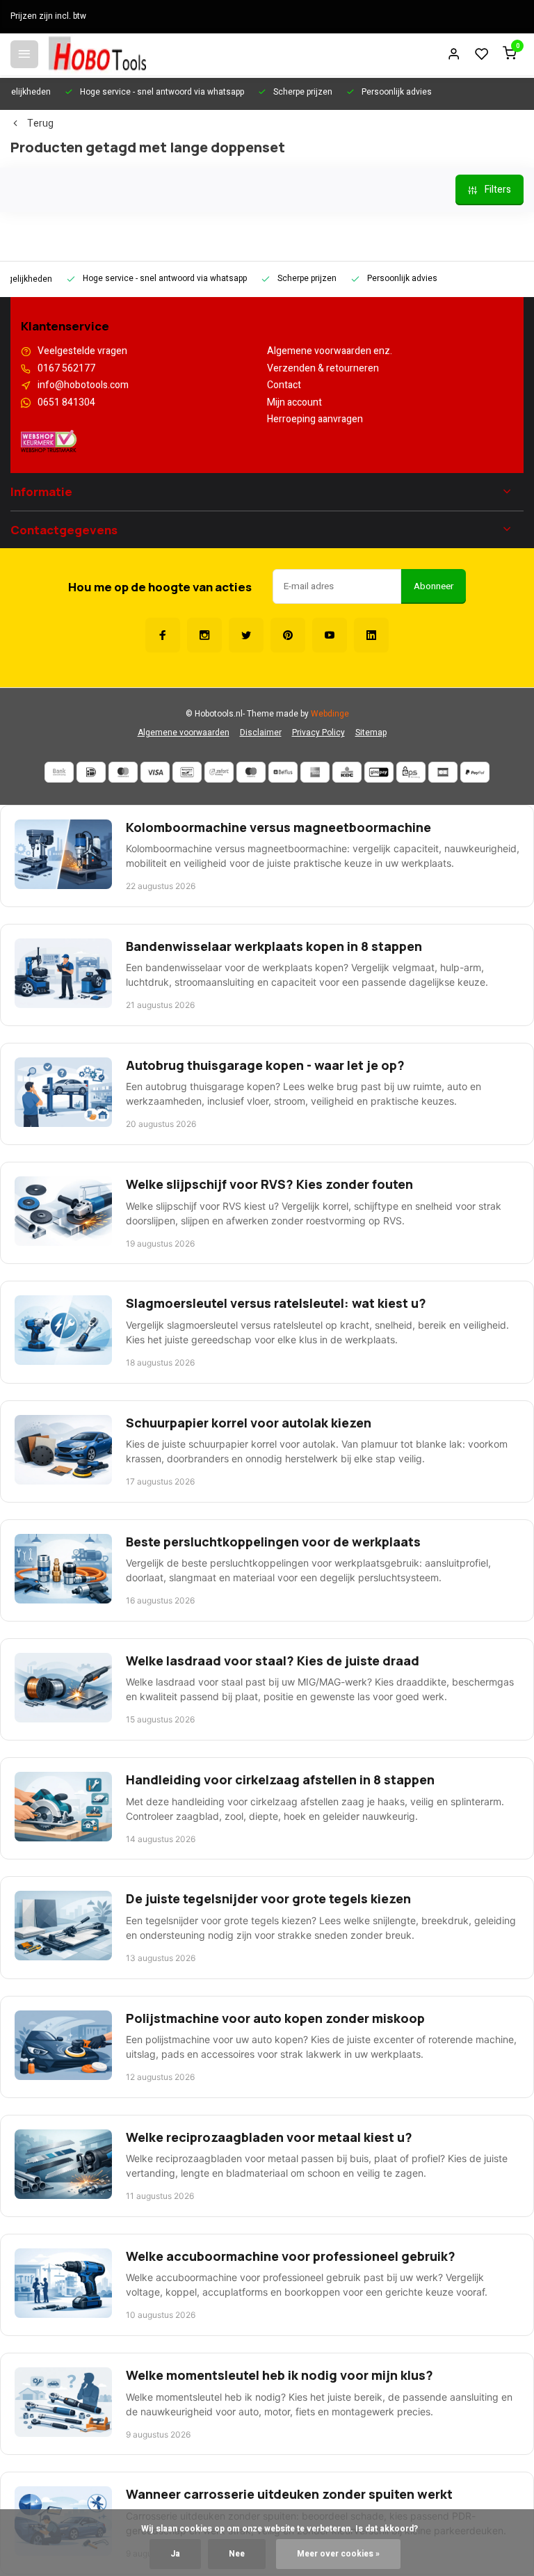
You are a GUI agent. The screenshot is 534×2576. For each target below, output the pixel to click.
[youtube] (330, 635)
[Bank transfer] (59, 772)
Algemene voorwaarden (184, 733)
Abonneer (434, 586)
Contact (284, 385)
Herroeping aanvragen (315, 419)
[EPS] (411, 772)
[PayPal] (475, 772)
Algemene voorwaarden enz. (330, 351)
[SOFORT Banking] (219, 772)
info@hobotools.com (83, 385)
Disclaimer (261, 733)
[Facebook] (163, 635)
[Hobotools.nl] (97, 54)
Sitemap (371, 733)
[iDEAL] (91, 772)
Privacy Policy (318, 733)
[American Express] (315, 772)
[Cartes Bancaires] (443, 772)
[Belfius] (283, 772)
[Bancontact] (187, 772)
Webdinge (330, 714)
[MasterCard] (123, 772)
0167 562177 (66, 369)
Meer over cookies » (338, 2554)
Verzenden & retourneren (323, 369)
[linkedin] (371, 635)
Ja (175, 2554)
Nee (237, 2554)
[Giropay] (379, 772)
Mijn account (294, 403)
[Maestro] (251, 772)
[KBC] (347, 772)
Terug (40, 124)
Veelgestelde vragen (82, 351)
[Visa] (155, 772)
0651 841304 (66, 403)
